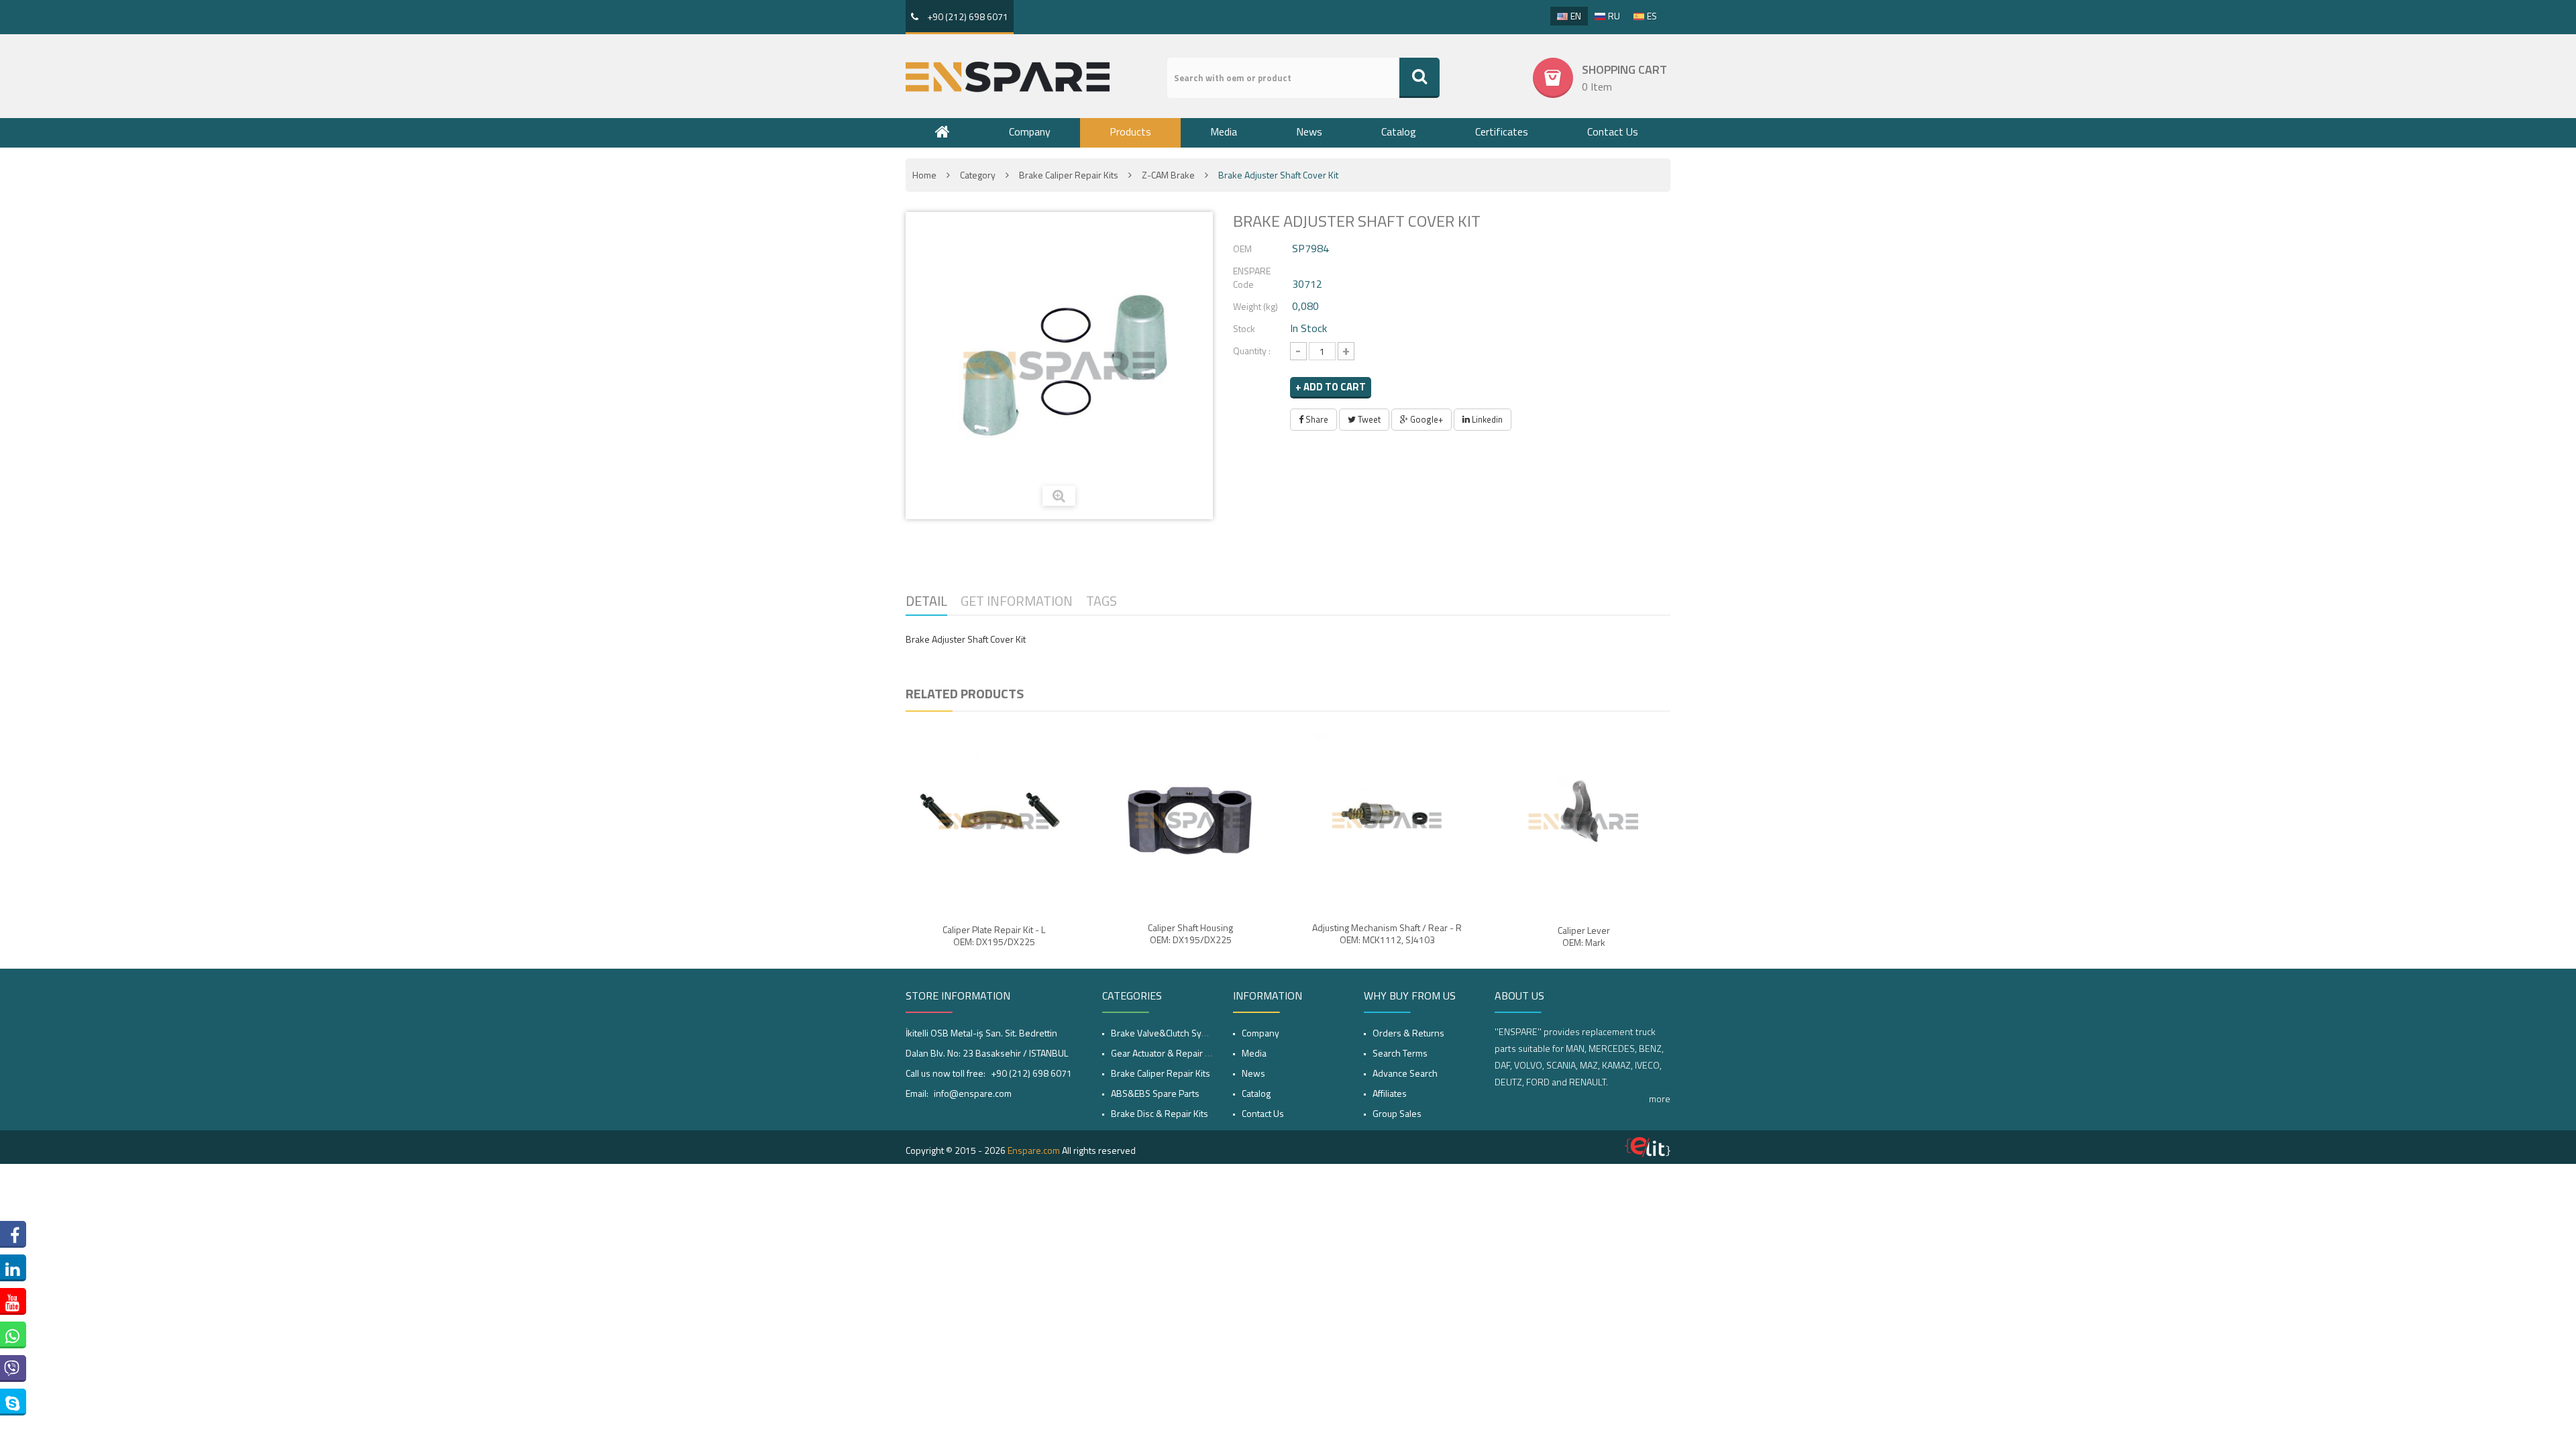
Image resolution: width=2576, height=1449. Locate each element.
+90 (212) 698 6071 (967, 16)
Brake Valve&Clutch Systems (1169, 1033)
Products (1130, 131)
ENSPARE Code (1252, 277)
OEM (1242, 249)
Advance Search (1405, 1073)
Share (1316, 419)
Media (1224, 131)
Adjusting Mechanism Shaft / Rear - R (1387, 928)
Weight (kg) (1255, 306)
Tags (1102, 601)
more (1660, 1098)
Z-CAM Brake (1168, 175)
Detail (926, 601)
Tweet (1368, 419)
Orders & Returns (1408, 1033)
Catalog (1399, 131)
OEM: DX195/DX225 (994, 942)
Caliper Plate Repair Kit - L (994, 930)
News (1309, 131)
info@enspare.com (973, 1093)
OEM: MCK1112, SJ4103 (1387, 940)
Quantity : (1252, 351)
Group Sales (1397, 1113)
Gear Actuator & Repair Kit (1163, 1053)
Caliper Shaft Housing (1190, 928)
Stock (1244, 328)
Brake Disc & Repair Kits (1160, 1113)
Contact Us (1613, 131)
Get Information (1017, 601)
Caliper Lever (1584, 930)
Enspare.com (1034, 1150)
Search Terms (1400, 1053)
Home (924, 175)
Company (1030, 131)
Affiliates (1390, 1093)
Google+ (1426, 419)
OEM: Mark (1584, 943)
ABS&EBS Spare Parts (1155, 1093)
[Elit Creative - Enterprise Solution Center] (1648, 1147)
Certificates (1502, 131)
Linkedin (1486, 419)
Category (978, 175)
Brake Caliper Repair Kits (1069, 175)
